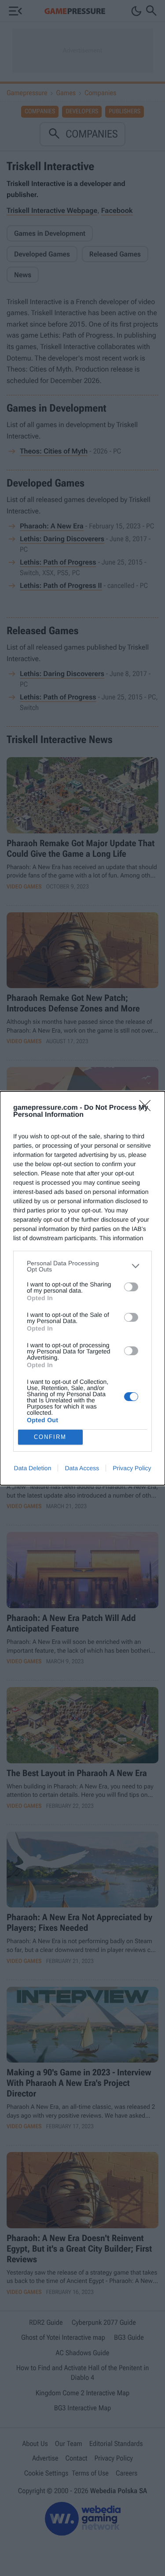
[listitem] (82, 1266)
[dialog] (82, 1288)
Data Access (82, 1468)
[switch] (131, 1287)
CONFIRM (50, 1437)
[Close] (148, 1108)
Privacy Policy (132, 1468)
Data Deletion (33, 1468)
